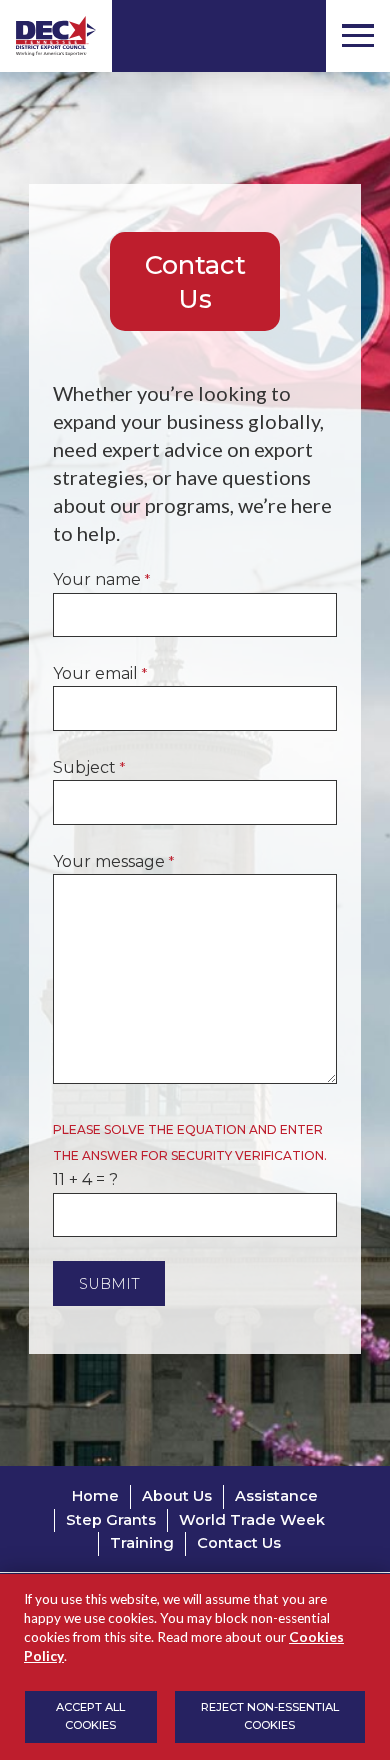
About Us (177, 1496)
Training (142, 1543)
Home (95, 1496)
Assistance (276, 1496)
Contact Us (239, 1543)
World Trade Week (252, 1520)
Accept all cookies (90, 1716)
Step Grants (111, 1520)
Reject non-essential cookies (270, 1716)
